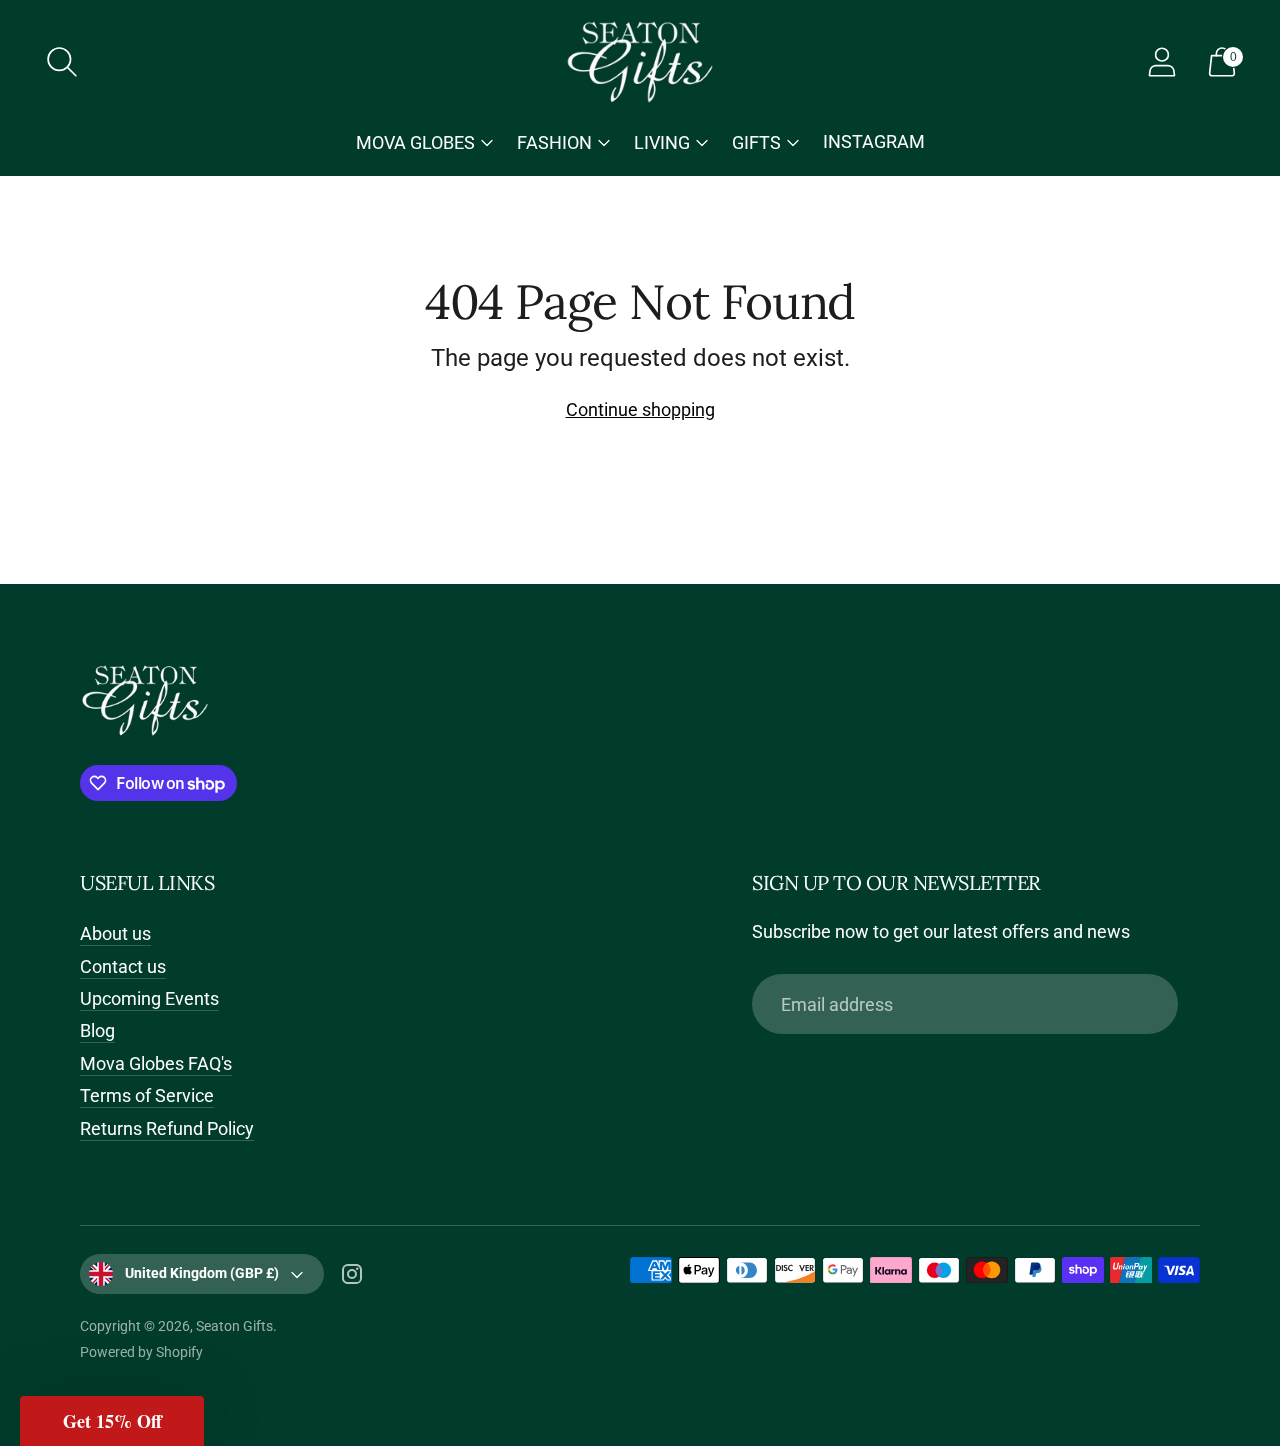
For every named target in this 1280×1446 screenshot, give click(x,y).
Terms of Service (147, 1095)
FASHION (554, 142)
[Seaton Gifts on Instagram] (352, 1278)
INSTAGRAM (874, 141)
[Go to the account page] (1162, 62)
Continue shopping (640, 409)
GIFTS (756, 142)
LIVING (662, 142)
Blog (97, 1030)
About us (115, 933)
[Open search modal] (62, 62)
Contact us (123, 966)
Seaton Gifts (234, 1326)
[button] (112, 1421)
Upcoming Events (149, 998)
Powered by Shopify (141, 1352)
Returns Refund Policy (167, 1128)
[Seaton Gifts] (640, 62)
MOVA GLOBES (415, 142)
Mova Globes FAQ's (156, 1063)
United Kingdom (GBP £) (202, 1273)
